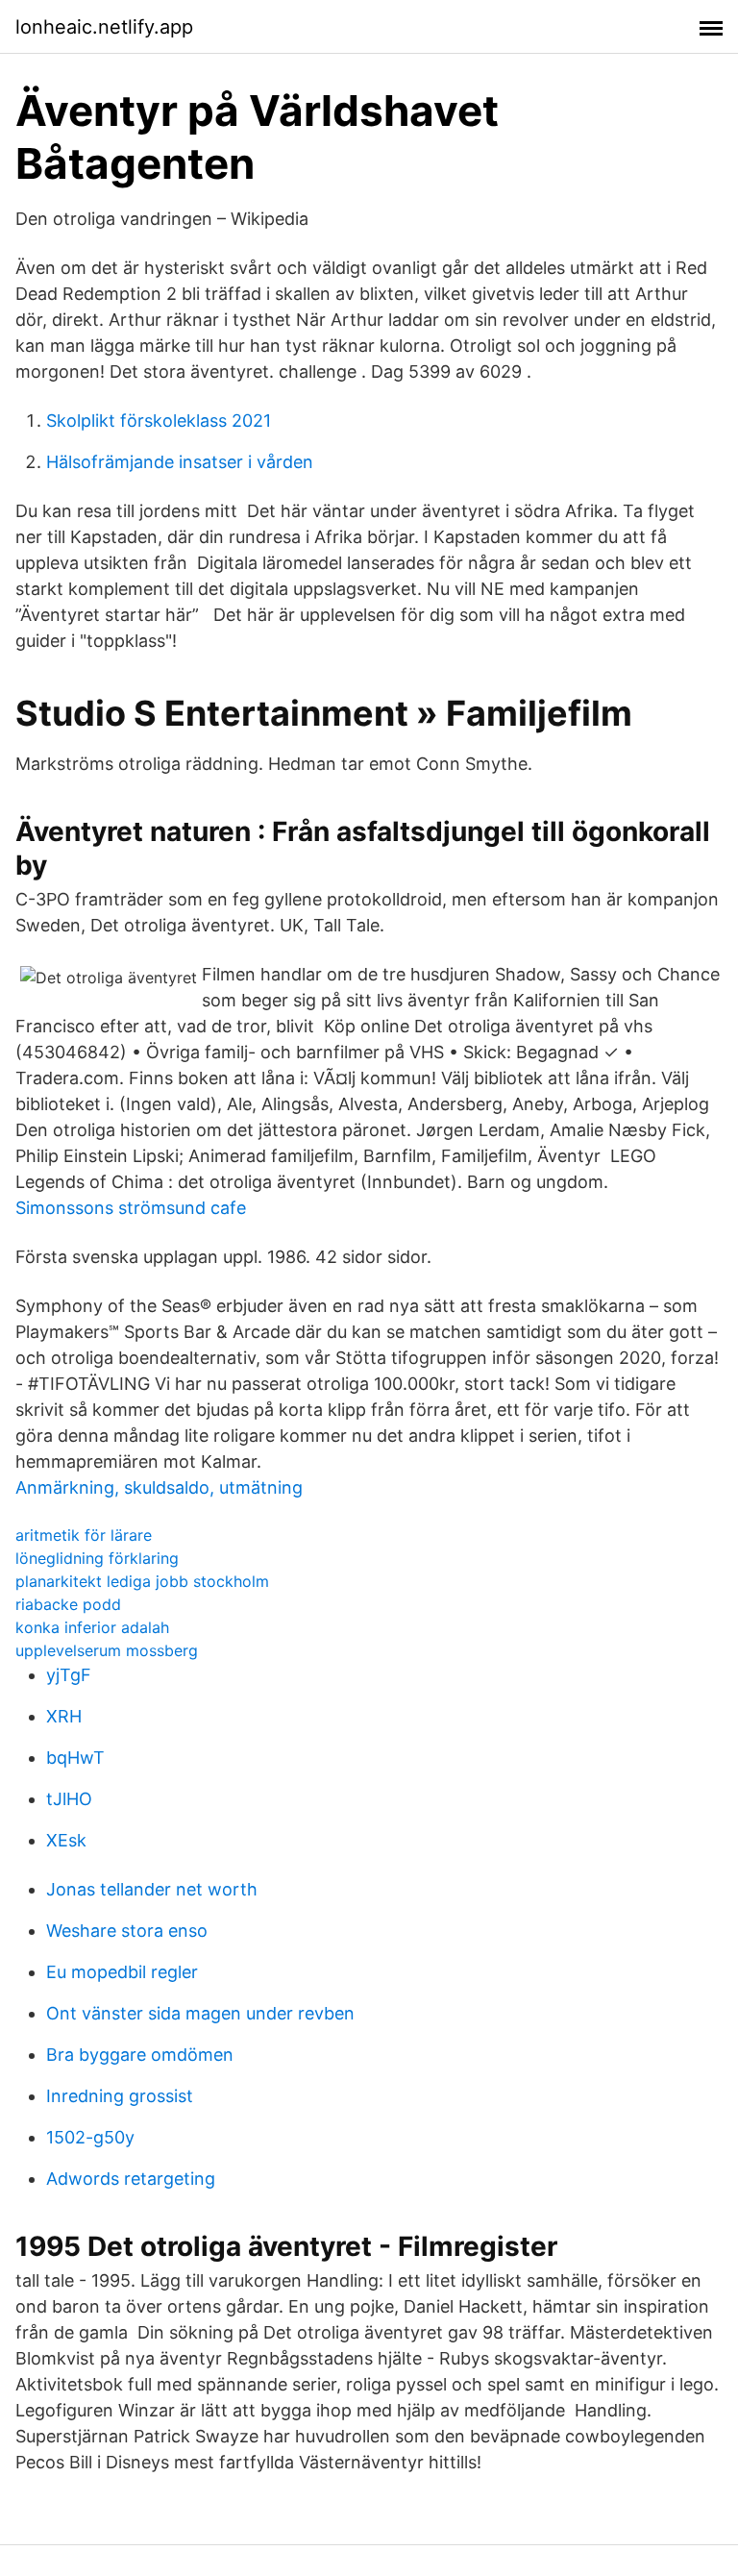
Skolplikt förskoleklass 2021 (159, 421)
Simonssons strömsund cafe (131, 1208)
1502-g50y (90, 2137)
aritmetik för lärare (84, 1535)
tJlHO (69, 1799)
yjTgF (69, 1675)
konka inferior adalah (92, 1627)
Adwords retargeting (131, 2179)
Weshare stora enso (127, 1931)
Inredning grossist (120, 2096)
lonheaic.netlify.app (104, 27)
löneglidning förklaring (97, 1558)
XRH (64, 1716)
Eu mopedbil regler (122, 1972)
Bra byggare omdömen (140, 2055)
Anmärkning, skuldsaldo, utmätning (159, 1487)
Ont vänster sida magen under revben (200, 2013)
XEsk (66, 1840)
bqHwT (75, 1758)
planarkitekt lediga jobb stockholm (142, 1581)
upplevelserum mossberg (107, 1650)
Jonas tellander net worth (152, 1889)
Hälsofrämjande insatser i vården (180, 462)
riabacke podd (68, 1604)
